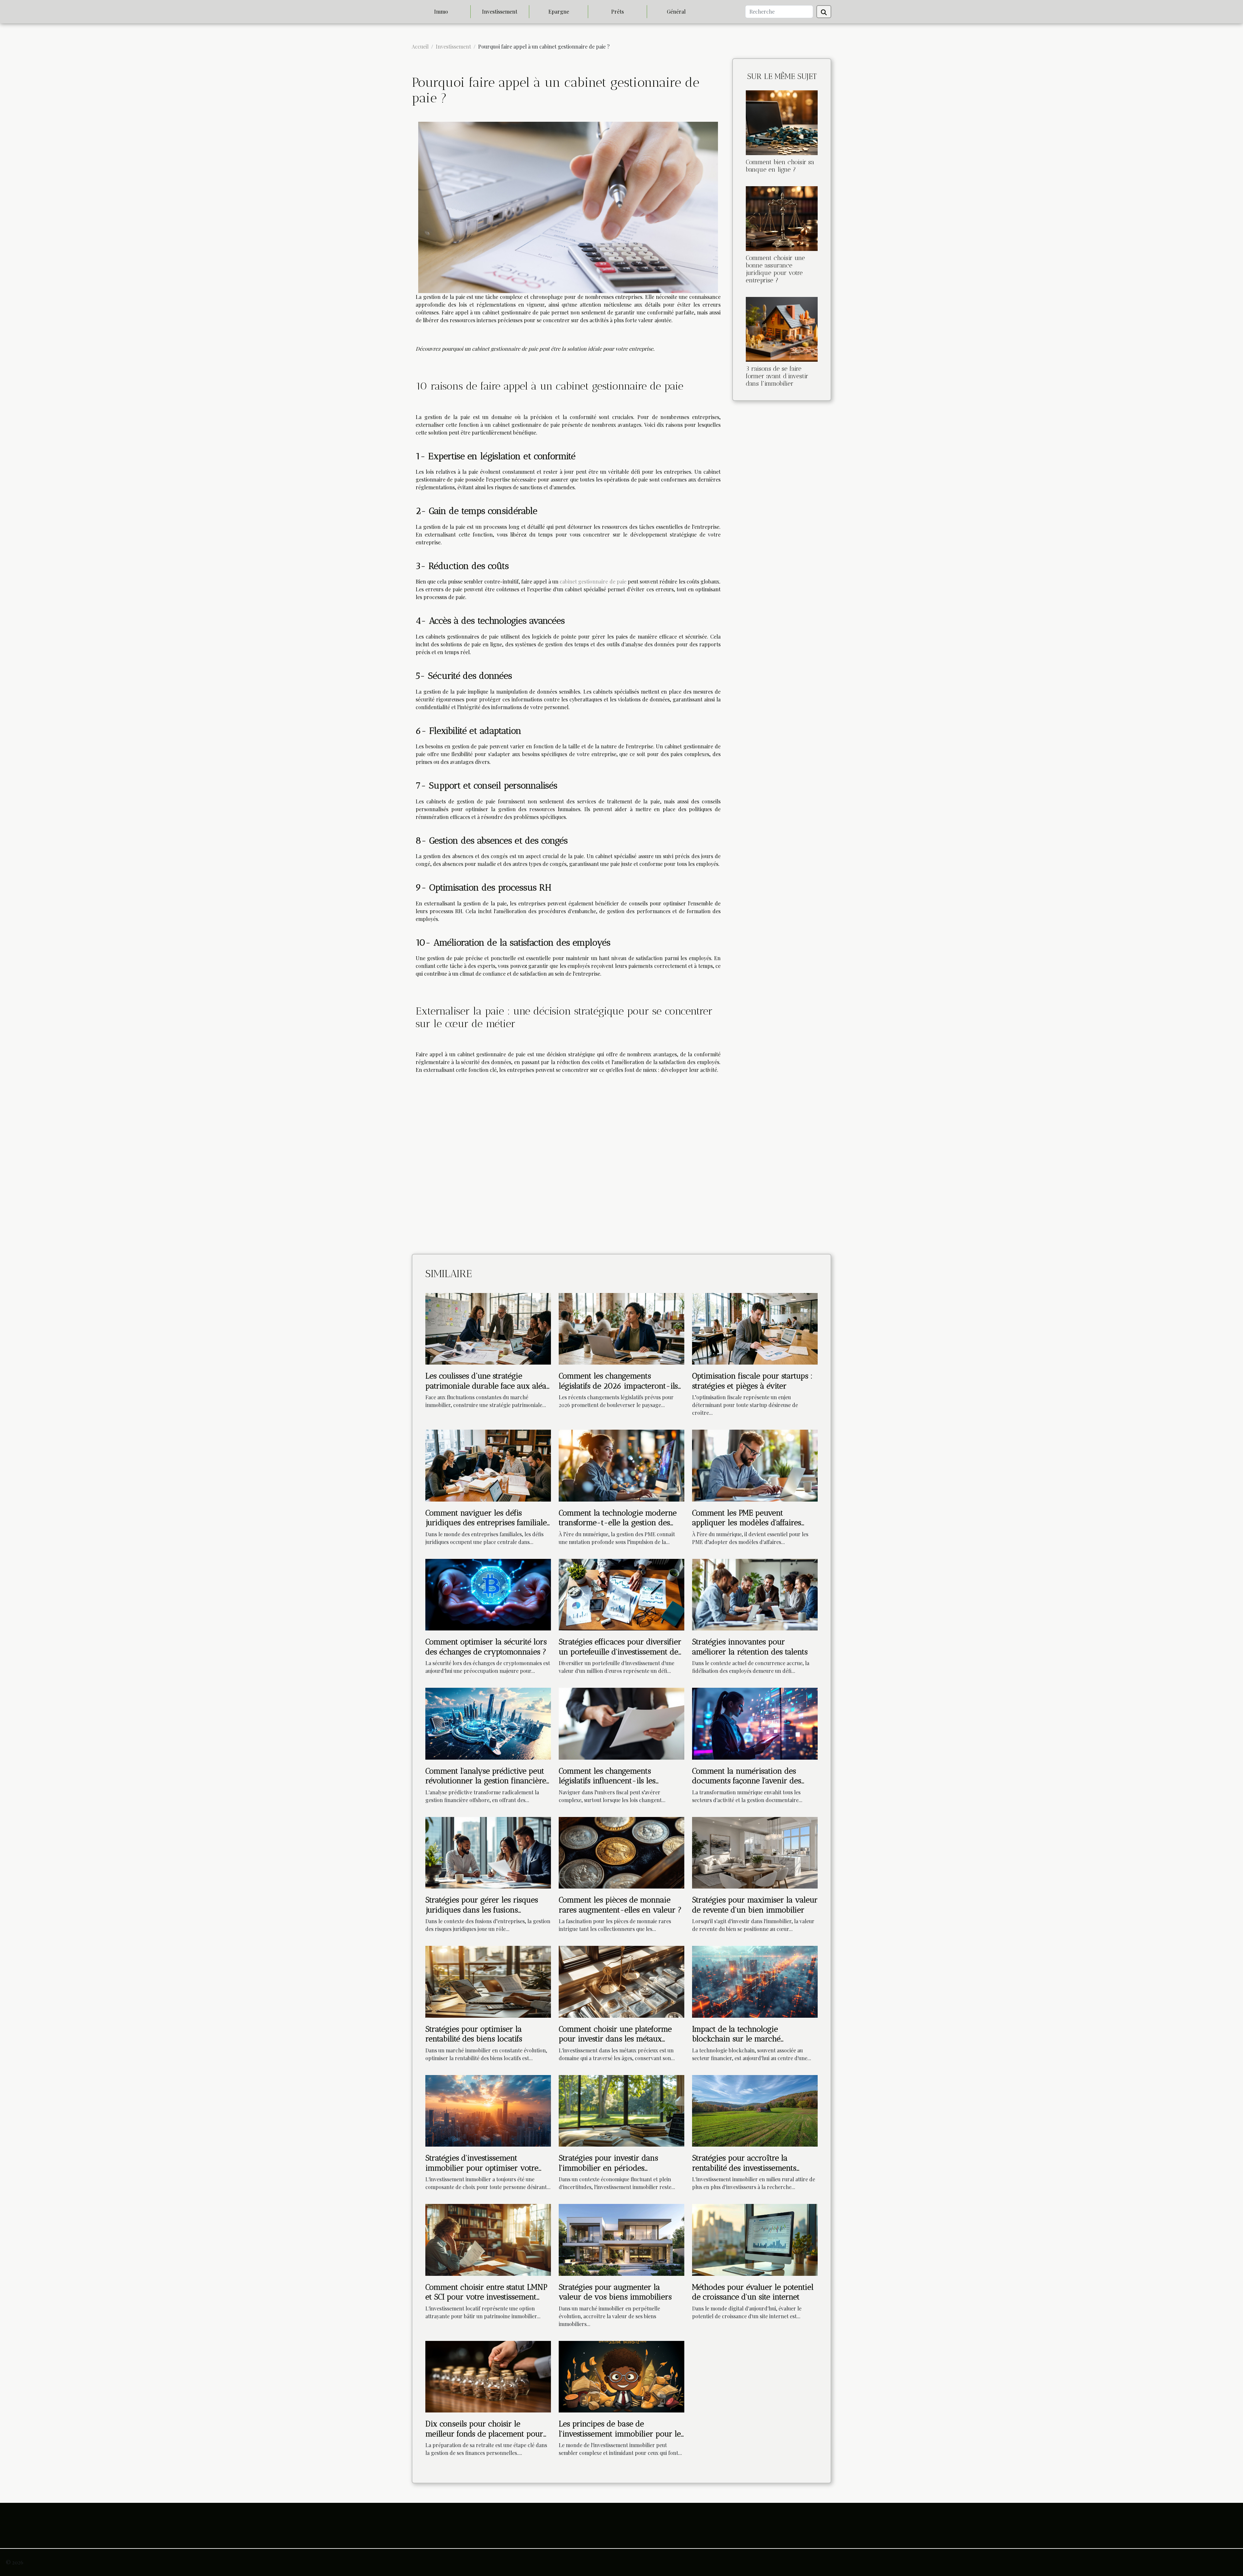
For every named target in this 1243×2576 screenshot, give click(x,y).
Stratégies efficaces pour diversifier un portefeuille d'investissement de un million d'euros (620, 1651)
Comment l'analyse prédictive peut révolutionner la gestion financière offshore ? (486, 1781)
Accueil (420, 46)
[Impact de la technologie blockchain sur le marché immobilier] (755, 1981)
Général (676, 11)
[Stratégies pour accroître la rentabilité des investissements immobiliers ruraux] (755, 2110)
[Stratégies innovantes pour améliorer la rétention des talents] (755, 1594)
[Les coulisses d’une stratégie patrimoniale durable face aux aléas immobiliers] (488, 1328)
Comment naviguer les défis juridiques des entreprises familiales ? (488, 1523)
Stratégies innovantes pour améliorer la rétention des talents (750, 1646)
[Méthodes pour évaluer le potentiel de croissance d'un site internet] (755, 2239)
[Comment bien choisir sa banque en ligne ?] (782, 122)
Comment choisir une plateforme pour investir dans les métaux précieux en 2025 (615, 2039)
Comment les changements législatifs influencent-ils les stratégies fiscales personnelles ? (615, 1781)
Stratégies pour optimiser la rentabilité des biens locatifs (474, 2034)
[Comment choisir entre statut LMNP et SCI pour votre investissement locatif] (488, 2239)
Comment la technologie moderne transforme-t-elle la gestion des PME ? (618, 1523)
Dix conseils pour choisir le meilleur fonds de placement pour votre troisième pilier (484, 2434)
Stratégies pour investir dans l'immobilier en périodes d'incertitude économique (608, 2168)
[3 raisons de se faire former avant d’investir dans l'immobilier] (782, 329)
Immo (441, 11)
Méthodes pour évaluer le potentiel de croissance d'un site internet (753, 2292)
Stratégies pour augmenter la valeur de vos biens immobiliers (615, 2292)
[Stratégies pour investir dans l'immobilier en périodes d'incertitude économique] (621, 2110)
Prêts (617, 11)
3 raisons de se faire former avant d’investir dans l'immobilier (777, 376)
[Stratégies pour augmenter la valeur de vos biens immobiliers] (621, 2239)
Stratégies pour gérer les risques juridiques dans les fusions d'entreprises (482, 1910)
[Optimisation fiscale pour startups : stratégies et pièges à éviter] (755, 1328)
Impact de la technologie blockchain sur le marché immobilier (736, 2039)
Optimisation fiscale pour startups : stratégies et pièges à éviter (752, 1381)
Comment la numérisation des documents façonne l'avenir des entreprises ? (747, 1781)
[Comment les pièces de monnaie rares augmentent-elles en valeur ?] (621, 1852)
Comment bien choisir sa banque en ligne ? (780, 166)
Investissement (500, 11)
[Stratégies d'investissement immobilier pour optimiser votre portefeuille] (488, 2110)
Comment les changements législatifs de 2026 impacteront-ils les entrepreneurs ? (618, 1386)
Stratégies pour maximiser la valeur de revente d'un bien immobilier (755, 1905)
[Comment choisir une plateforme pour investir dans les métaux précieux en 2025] (621, 1981)
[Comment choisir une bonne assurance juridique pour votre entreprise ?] (782, 218)
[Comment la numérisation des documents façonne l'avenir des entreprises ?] (755, 1723)
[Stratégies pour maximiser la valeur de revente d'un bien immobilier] (755, 1852)
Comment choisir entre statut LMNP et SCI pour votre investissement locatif (486, 2297)
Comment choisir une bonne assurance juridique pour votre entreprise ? (775, 269)
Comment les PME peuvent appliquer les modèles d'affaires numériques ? (747, 1523)
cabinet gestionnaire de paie (593, 581)
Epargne (559, 11)
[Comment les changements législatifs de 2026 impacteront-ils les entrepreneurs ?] (621, 1328)
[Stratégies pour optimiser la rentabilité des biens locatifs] (488, 1981)
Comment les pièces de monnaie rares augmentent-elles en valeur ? (620, 1905)
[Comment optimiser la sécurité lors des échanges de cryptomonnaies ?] (488, 1594)
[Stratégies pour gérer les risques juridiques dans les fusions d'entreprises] (488, 1852)
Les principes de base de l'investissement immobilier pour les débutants (621, 2434)
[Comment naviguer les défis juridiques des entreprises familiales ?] (488, 1465)
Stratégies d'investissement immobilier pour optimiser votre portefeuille (482, 2168)
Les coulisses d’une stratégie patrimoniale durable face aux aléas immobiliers (487, 1386)
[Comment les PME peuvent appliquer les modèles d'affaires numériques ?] (755, 1465)
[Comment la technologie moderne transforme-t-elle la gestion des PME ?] (621, 1465)
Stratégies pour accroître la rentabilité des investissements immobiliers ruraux (744, 2168)
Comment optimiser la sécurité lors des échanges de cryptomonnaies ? (486, 1646)
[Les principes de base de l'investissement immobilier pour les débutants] (621, 2376)
